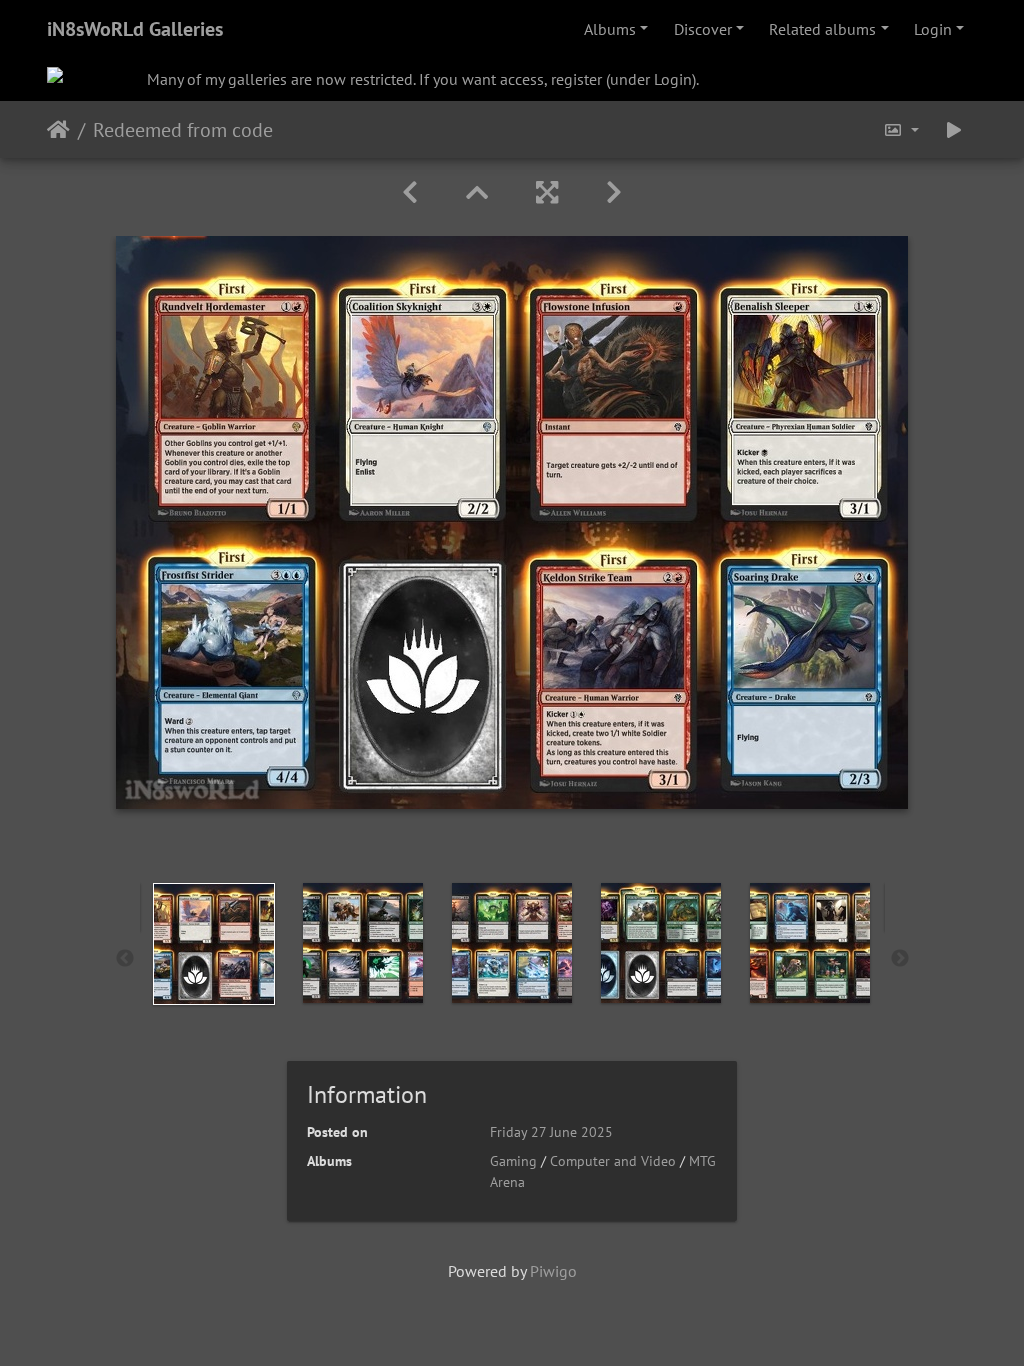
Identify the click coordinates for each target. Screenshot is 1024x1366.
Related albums (822, 29)
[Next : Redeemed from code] (614, 192)
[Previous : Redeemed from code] (410, 192)
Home (58, 130)
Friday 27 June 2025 (551, 1132)
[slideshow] (954, 129)
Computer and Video (613, 1161)
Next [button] (900, 959)
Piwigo (553, 1271)
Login (933, 29)
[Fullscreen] (547, 192)
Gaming (513, 1161)
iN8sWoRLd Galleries (135, 29)
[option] (214, 944)
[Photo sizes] (901, 129)
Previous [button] (125, 959)
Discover (703, 29)
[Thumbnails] (477, 192)
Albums (610, 29)
